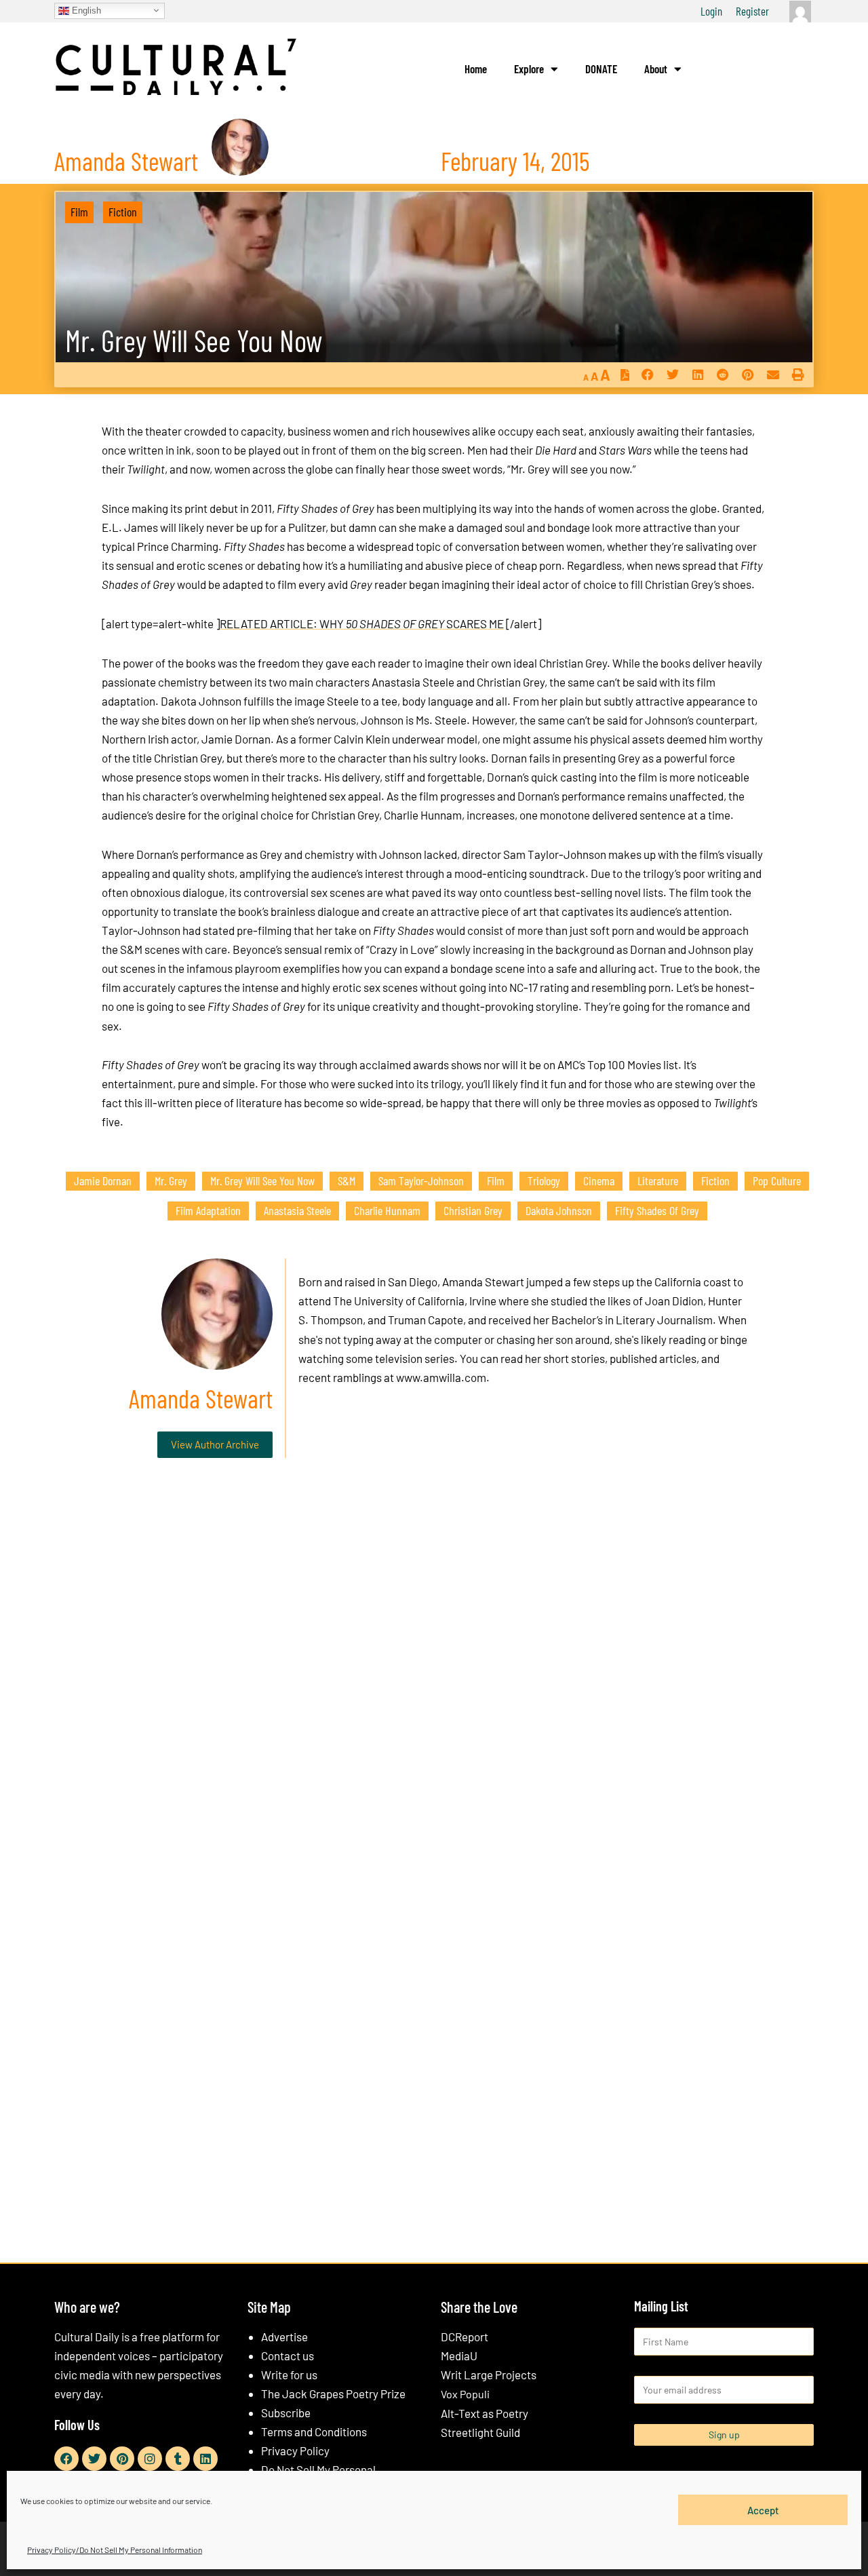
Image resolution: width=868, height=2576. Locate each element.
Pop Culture (777, 1180)
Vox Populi (465, 2394)
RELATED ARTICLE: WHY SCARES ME (362, 623)
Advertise (284, 2337)
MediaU (459, 2356)
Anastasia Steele (297, 1210)
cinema (599, 1180)
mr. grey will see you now (262, 1180)
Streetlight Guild (480, 2432)
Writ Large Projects (489, 2375)
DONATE (601, 69)
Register (752, 11)
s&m (347, 1180)
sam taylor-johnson (421, 1180)
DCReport (465, 2337)
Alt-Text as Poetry (485, 2413)
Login (711, 11)
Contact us (288, 2356)
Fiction (123, 212)
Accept (763, 2510)
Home (476, 69)
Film (79, 212)
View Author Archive (215, 1444)
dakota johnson (559, 1210)
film (496, 1180)
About (656, 69)
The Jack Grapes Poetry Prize (333, 2394)
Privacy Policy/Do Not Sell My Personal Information (115, 2550)
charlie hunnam (387, 1210)
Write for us (289, 2375)
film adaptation (208, 1210)
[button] (647, 375)
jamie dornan (103, 1180)
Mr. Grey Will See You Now (194, 340)
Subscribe (286, 2412)
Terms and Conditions (314, 2431)
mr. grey (171, 1180)
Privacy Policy (295, 2450)
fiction (715, 1180)
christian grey (473, 1210)
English (85, 10)
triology (544, 1180)
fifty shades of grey (657, 1210)
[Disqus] (434, 1675)
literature (658, 1180)
